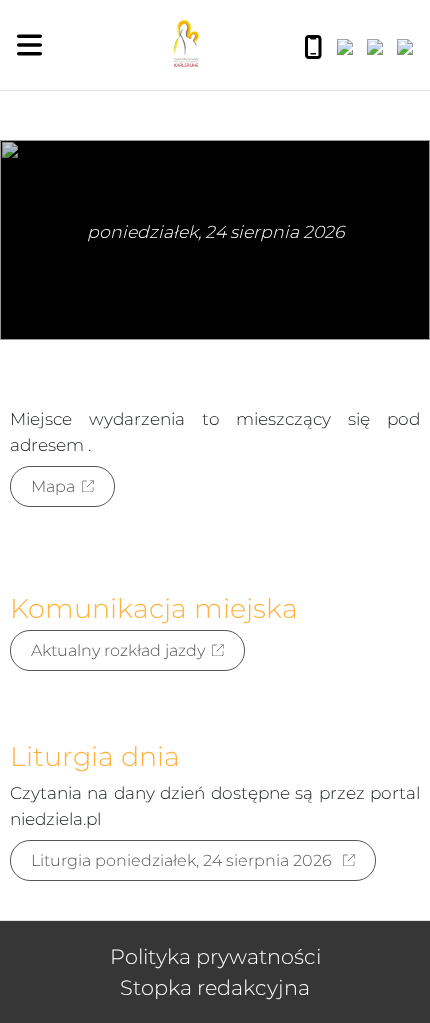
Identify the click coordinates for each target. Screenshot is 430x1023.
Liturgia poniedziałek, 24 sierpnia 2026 (183, 860)
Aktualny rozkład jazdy (118, 650)
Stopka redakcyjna (215, 987)
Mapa (53, 486)
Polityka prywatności (215, 956)
